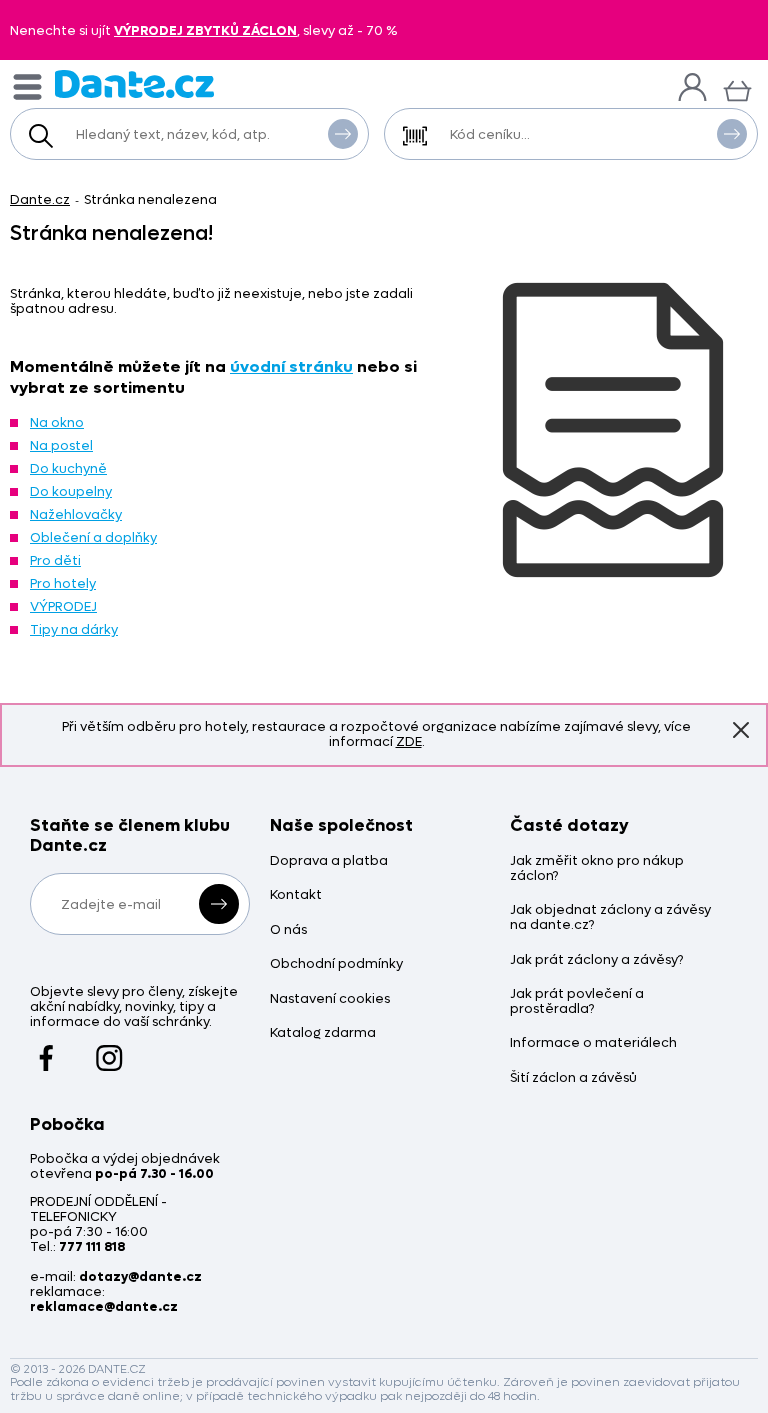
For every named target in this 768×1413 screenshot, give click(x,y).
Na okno (57, 422)
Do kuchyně (68, 468)
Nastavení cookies (330, 999)
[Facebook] (46, 1048)
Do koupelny (71, 491)
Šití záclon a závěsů (573, 1078)
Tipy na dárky (74, 629)
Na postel (61, 445)
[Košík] (737, 88)
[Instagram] (109, 1048)
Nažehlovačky (76, 514)
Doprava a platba (329, 861)
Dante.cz (40, 199)
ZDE (409, 741)
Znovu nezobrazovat (741, 730)
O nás (288, 930)
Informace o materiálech (593, 1043)
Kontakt (296, 895)
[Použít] (732, 134)
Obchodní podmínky (336, 964)
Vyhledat (343, 134)
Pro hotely (63, 583)
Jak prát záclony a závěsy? (596, 960)
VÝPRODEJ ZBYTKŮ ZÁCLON (205, 30)
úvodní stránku (291, 366)
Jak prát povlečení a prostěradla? (577, 1002)
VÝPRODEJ (63, 606)
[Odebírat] (219, 904)
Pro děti (55, 560)
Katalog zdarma (323, 1033)
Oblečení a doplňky (93, 537)
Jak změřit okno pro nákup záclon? (597, 869)
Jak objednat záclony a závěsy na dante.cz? (610, 918)
